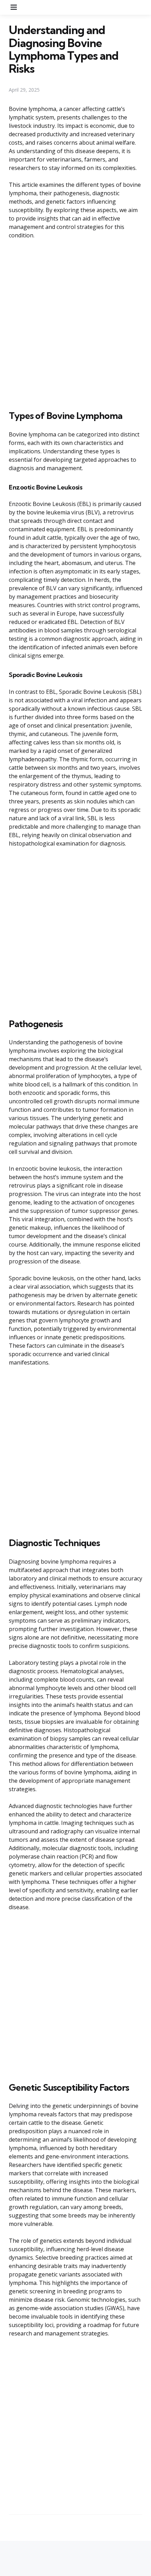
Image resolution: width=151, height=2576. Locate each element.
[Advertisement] (75, 323)
